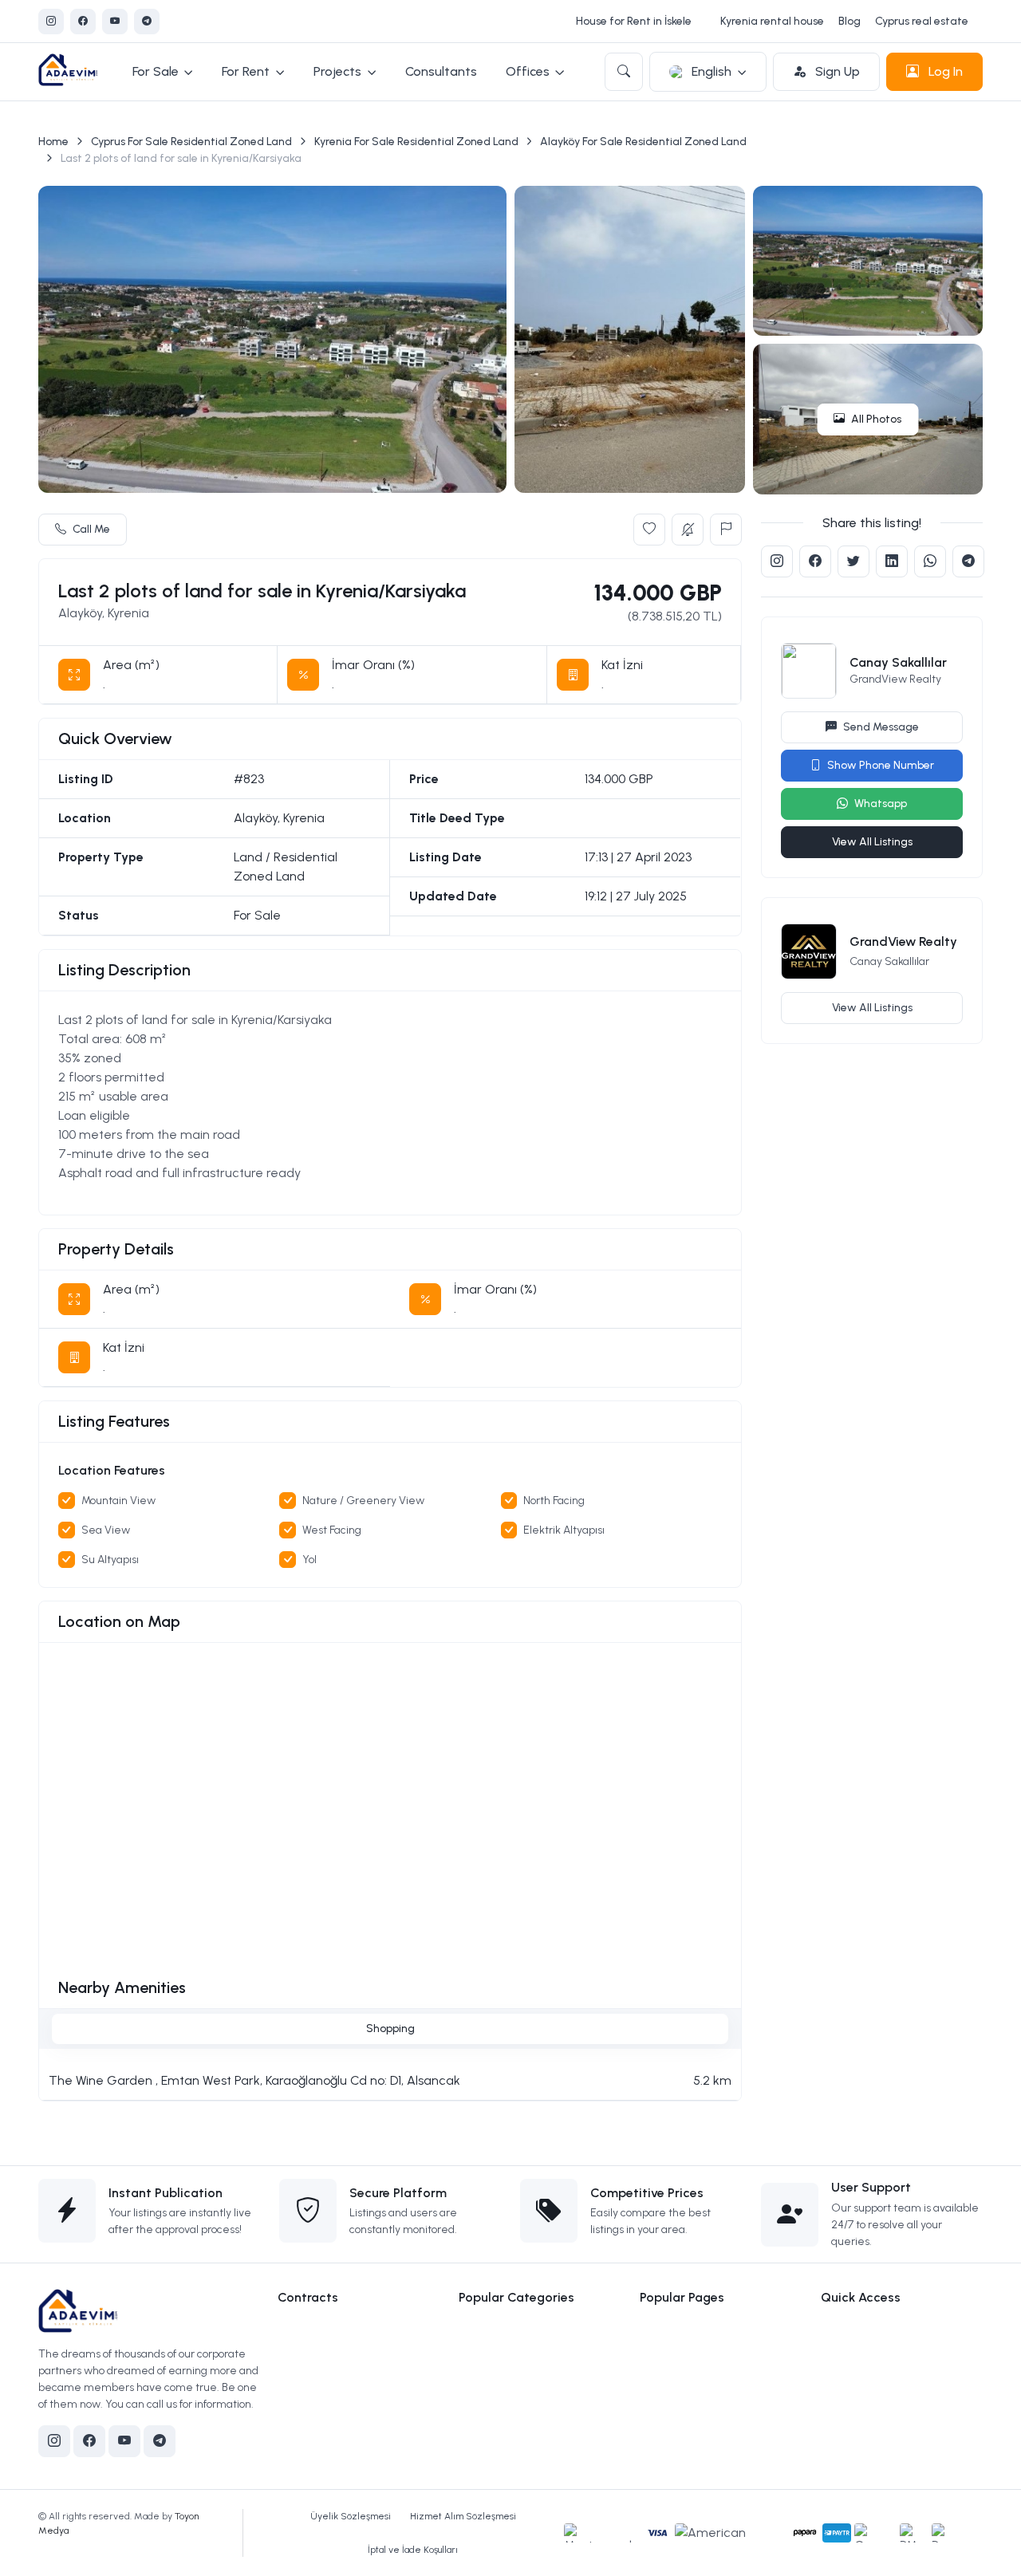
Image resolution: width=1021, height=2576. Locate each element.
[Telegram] (147, 22)
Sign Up (836, 71)
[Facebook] (83, 22)
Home (53, 142)
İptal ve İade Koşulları (413, 2550)
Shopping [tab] (390, 2029)
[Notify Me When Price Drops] (688, 530)
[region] (390, 1103)
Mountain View (118, 1501)
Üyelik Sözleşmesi (351, 2516)
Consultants (441, 71)
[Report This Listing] (726, 530)
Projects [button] (337, 71)
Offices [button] (528, 71)
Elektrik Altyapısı (564, 1530)
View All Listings (872, 842)
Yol (309, 1560)
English (712, 71)
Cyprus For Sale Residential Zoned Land (191, 142)
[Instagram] (51, 22)
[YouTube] (115, 22)
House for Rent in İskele (634, 21)
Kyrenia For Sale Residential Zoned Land (416, 142)
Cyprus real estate (922, 21)
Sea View (106, 1530)
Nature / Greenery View (363, 1501)
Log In (944, 71)
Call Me (91, 529)
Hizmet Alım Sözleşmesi (463, 2516)
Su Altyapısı (110, 1560)
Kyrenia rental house (772, 21)
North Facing (554, 1501)
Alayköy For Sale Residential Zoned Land (643, 142)
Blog (850, 21)
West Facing (332, 1530)
